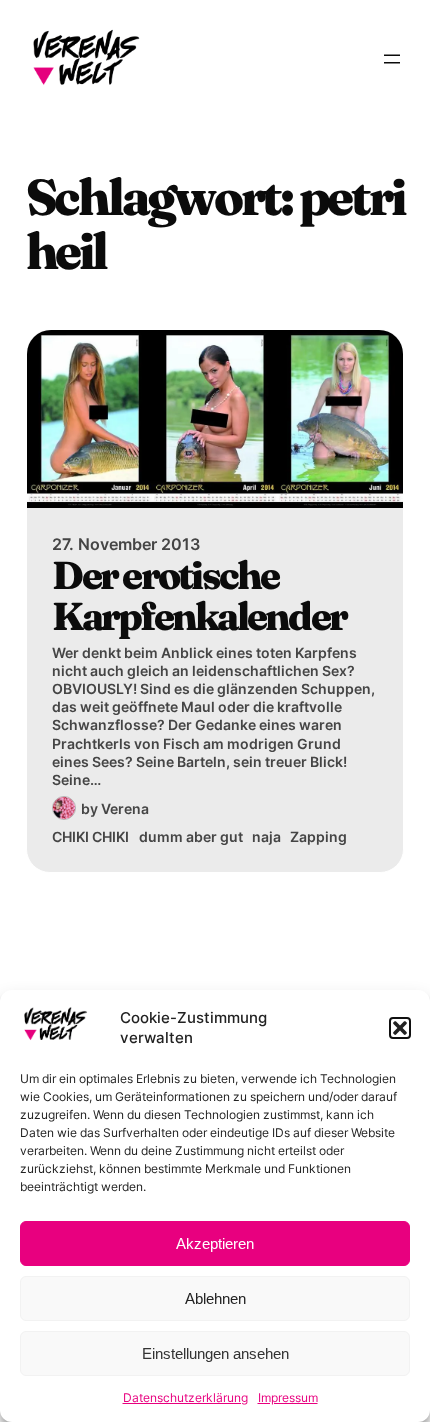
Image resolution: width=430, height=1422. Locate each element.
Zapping (318, 836)
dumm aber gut (191, 836)
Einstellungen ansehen (215, 1353)
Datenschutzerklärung (185, 1397)
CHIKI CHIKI (90, 836)
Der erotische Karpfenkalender (199, 596)
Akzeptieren (215, 1243)
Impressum (288, 1397)
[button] (400, 1028)
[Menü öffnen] (392, 59)
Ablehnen (215, 1298)
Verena (125, 808)
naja (266, 836)
